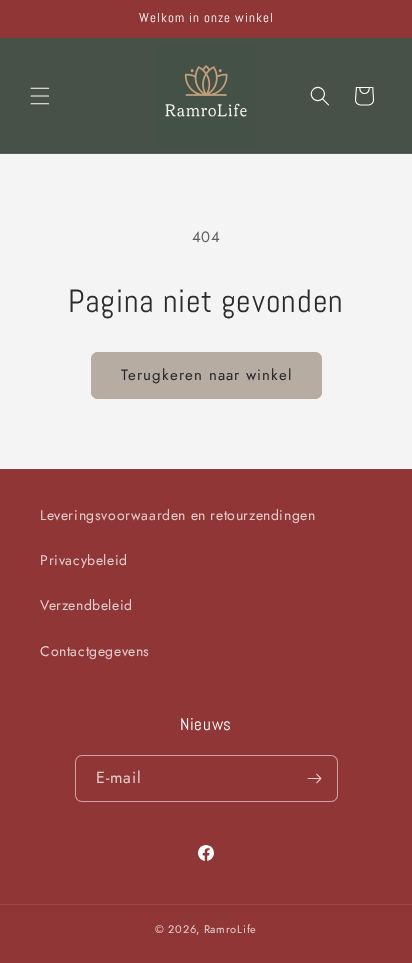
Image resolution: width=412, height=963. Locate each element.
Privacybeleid (84, 560)
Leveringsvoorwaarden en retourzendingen (177, 515)
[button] (40, 96)
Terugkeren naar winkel (206, 375)
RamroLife (230, 929)
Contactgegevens (95, 651)
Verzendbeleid (86, 605)
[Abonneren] (315, 778)
